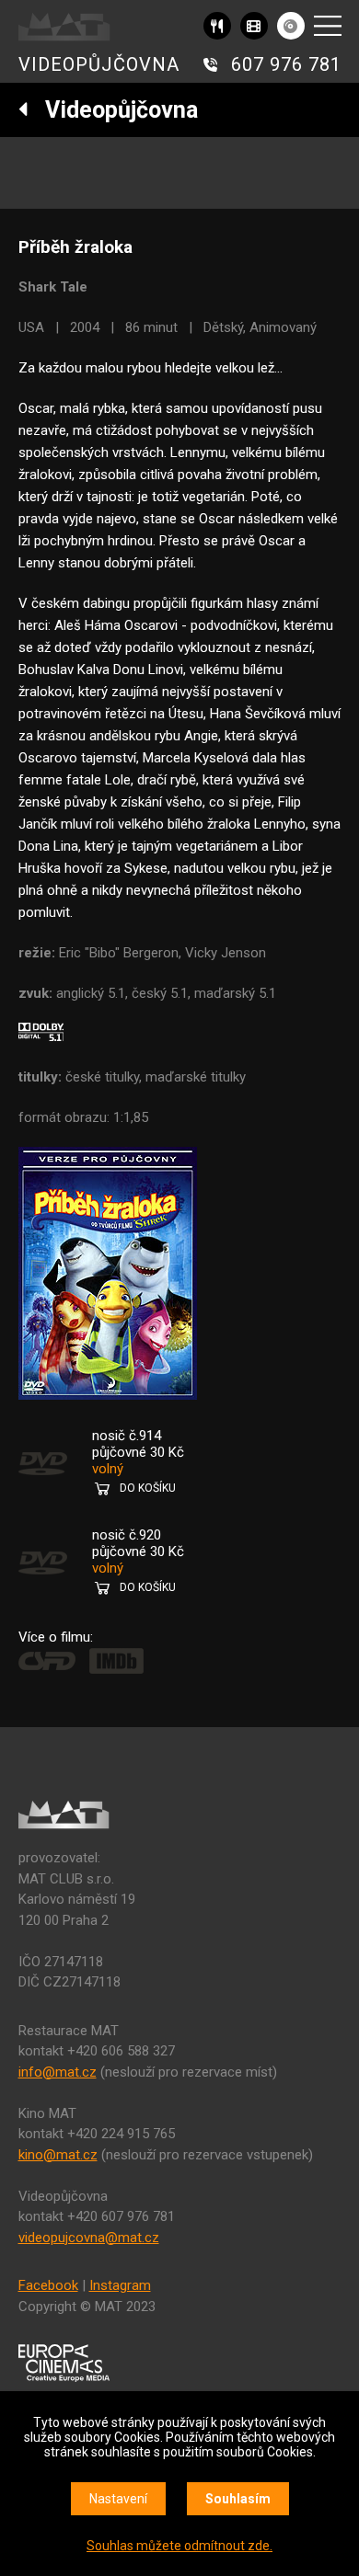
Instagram (120, 2285)
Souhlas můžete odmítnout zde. (179, 2546)
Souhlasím (238, 2499)
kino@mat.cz (58, 2155)
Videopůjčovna (113, 110)
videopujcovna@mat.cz (89, 2238)
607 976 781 (286, 64)
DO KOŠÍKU (148, 1488)
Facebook (48, 2285)
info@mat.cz (58, 2072)
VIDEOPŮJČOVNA (99, 64)
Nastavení (118, 2499)
